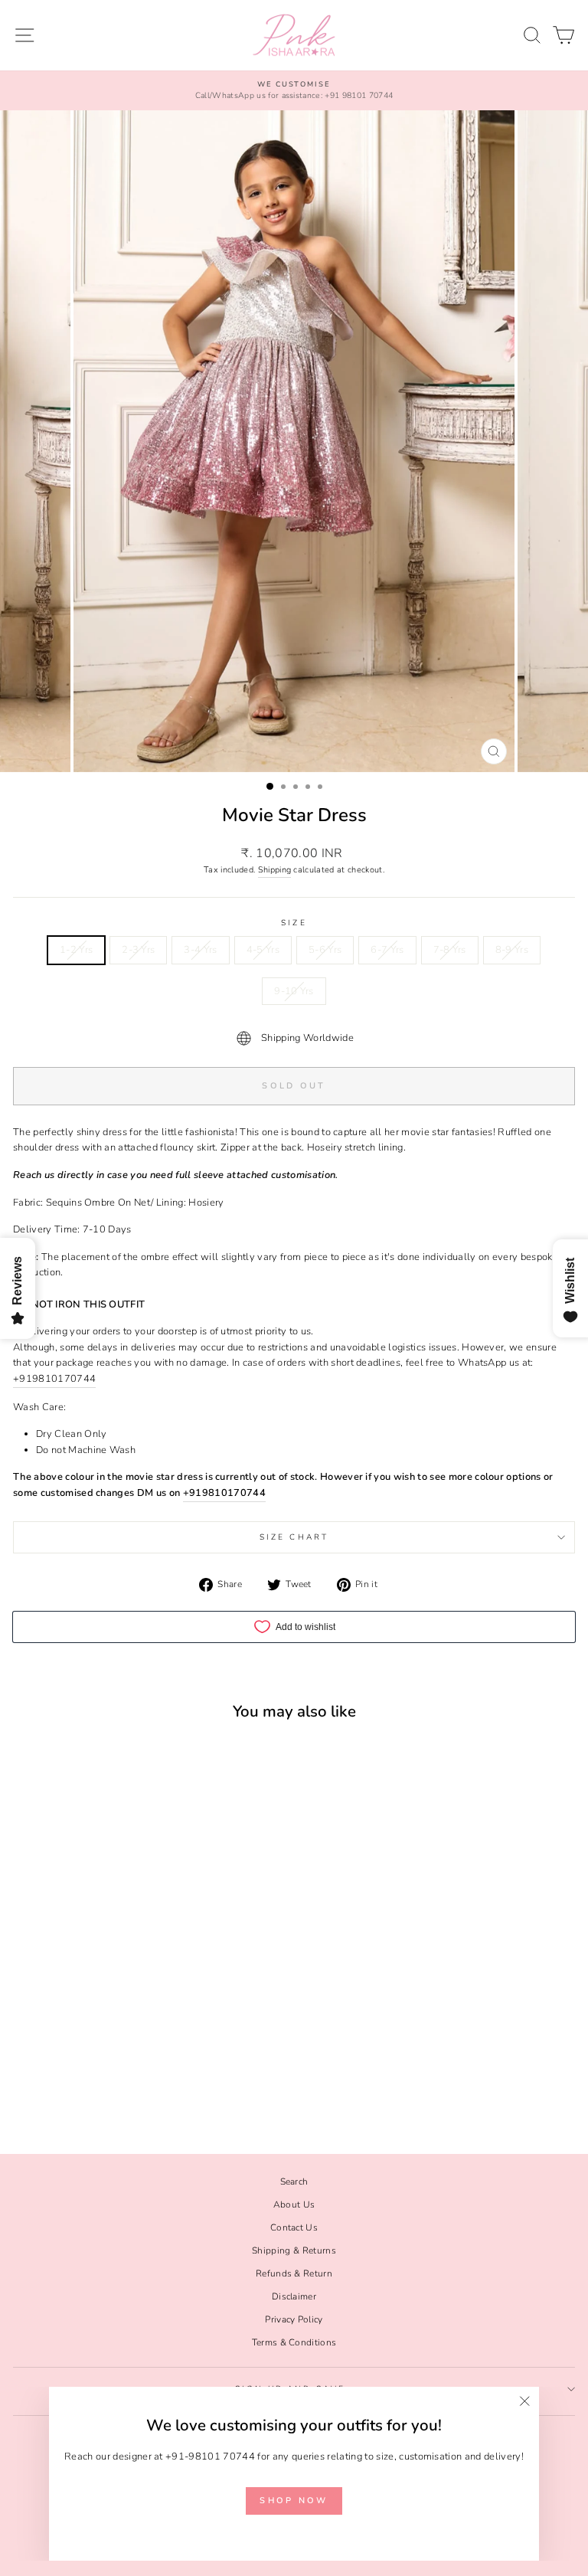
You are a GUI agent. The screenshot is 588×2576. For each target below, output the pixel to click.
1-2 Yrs (76, 950)
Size (294, 923)
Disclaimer (294, 2296)
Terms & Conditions (294, 2342)
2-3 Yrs (138, 950)
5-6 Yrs (325, 950)
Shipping (275, 870)
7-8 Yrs (450, 950)
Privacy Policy (294, 2319)
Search (294, 2182)
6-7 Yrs (387, 950)
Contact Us (294, 2227)
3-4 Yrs (200, 950)
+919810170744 (54, 1379)
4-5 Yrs (263, 950)
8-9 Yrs (512, 950)
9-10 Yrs (294, 991)
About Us (294, 2204)
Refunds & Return (294, 2273)
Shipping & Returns (294, 2250)
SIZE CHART (294, 1537)
